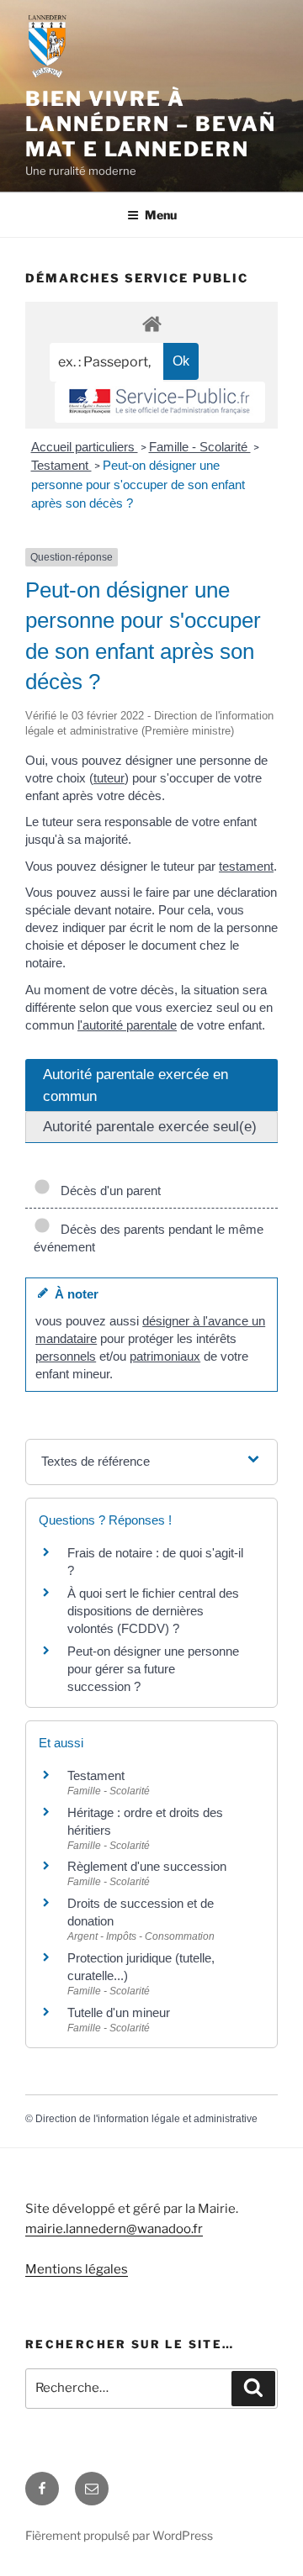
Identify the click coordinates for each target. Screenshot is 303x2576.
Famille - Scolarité (200, 447)
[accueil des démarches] (151, 323)
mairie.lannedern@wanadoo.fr (114, 2229)
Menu (161, 215)
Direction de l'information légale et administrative (146, 2119)
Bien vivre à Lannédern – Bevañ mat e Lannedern (151, 124)
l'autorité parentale (127, 1025)
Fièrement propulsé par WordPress (119, 2535)
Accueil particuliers (85, 447)
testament (246, 866)
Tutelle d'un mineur (119, 2012)
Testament (61, 465)
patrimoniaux (165, 1356)
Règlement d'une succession (147, 1866)
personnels (66, 1356)
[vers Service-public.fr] (160, 402)
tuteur (109, 778)
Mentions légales (77, 2269)
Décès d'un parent (107, 1191)
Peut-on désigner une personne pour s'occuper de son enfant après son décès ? (138, 484)
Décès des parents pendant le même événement (149, 1238)
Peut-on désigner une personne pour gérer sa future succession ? (153, 1669)
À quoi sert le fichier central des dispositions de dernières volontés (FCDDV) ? (153, 1611)
